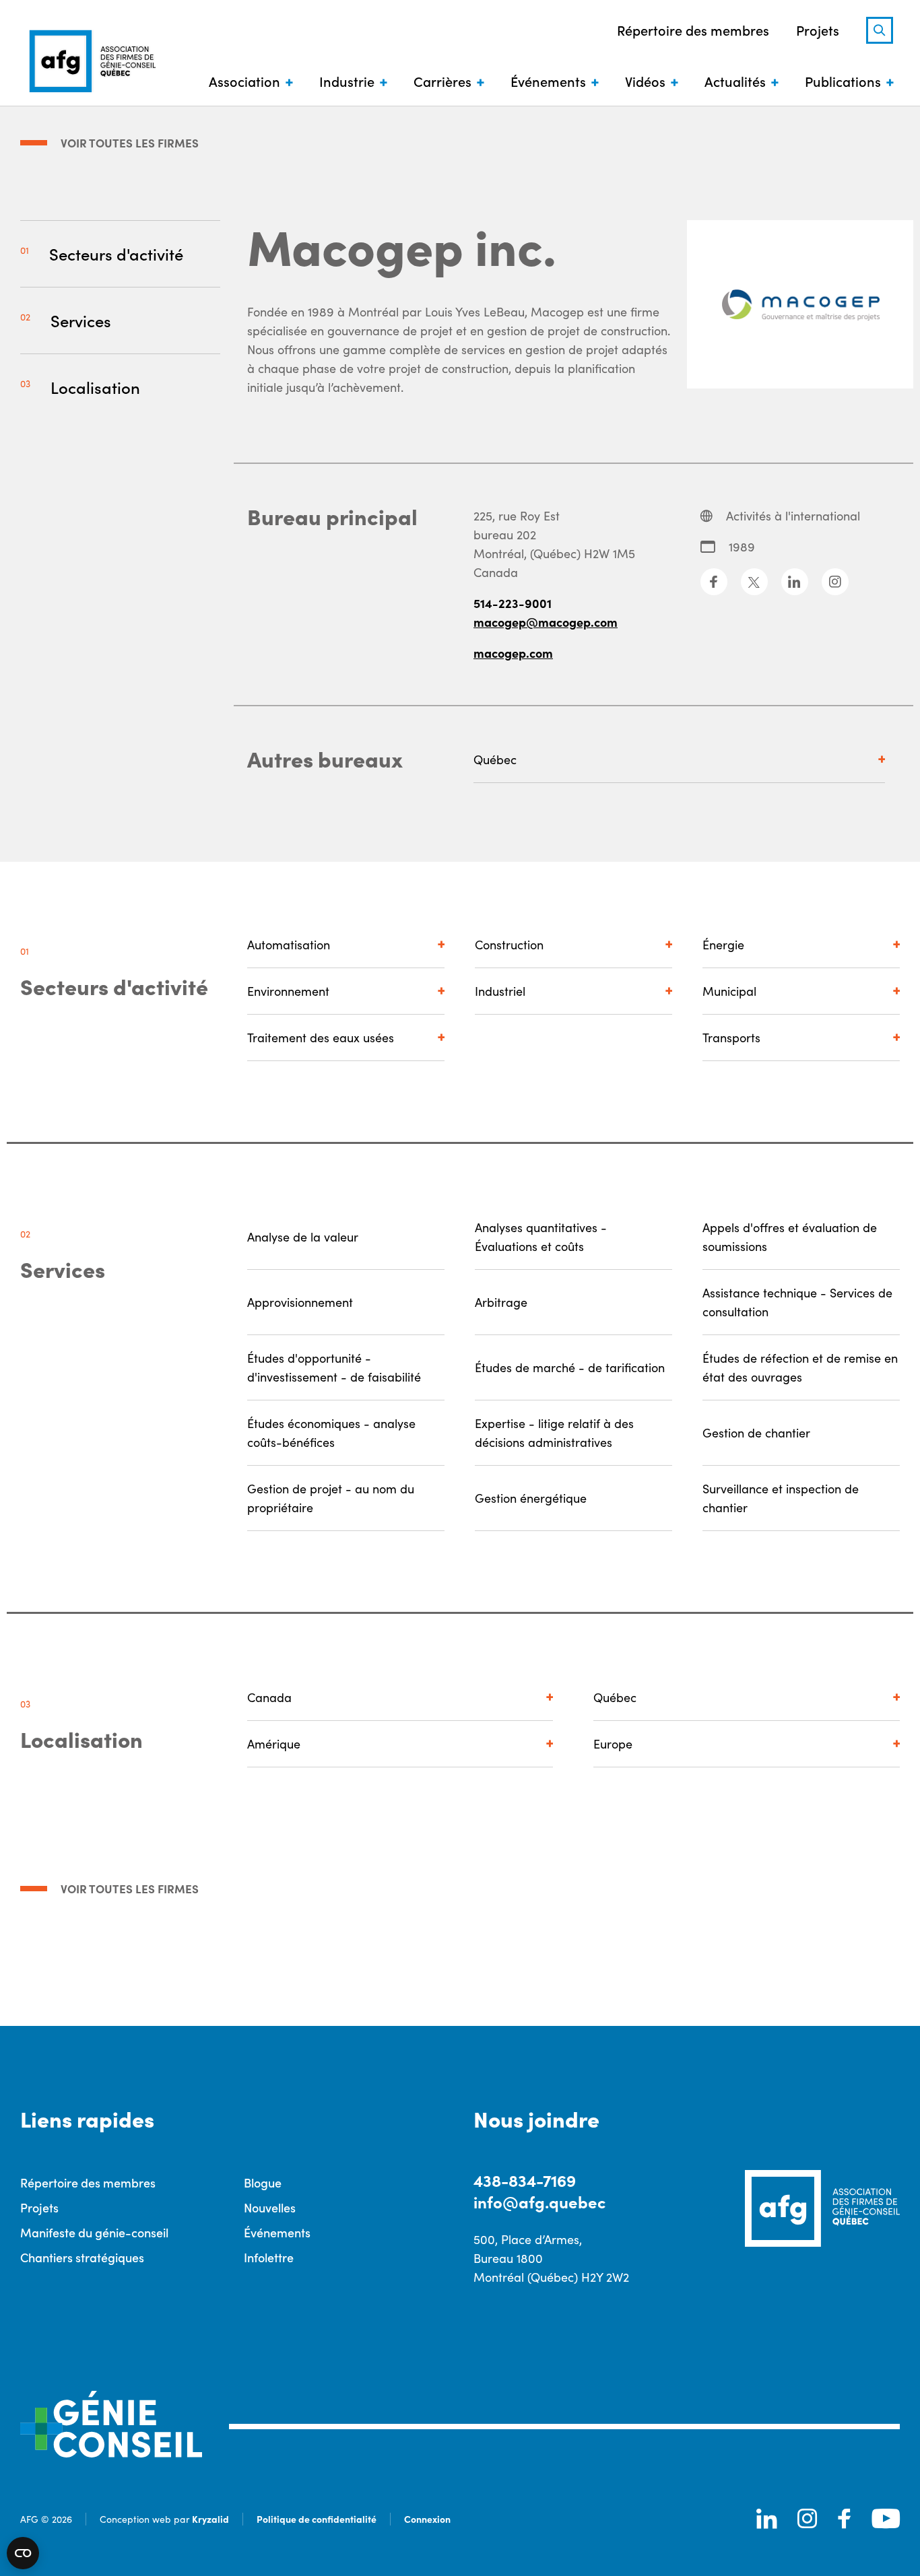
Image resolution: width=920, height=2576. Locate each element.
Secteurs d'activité (116, 253)
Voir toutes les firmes (130, 143)
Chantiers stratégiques (82, 2257)
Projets (818, 30)
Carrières (442, 81)
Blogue (263, 2182)
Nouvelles (270, 2207)
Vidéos (645, 81)
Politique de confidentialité (317, 2519)
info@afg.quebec (539, 2201)
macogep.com (513, 653)
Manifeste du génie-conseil (94, 2232)
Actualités (735, 81)
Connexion (427, 2519)
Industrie (347, 81)
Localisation (95, 387)
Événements (548, 81)
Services (81, 320)
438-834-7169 (525, 2180)
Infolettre (269, 2257)
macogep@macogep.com (546, 622)
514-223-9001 (513, 603)
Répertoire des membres (693, 30)
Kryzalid (210, 2519)
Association (244, 81)
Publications (843, 81)
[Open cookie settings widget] (23, 2553)
